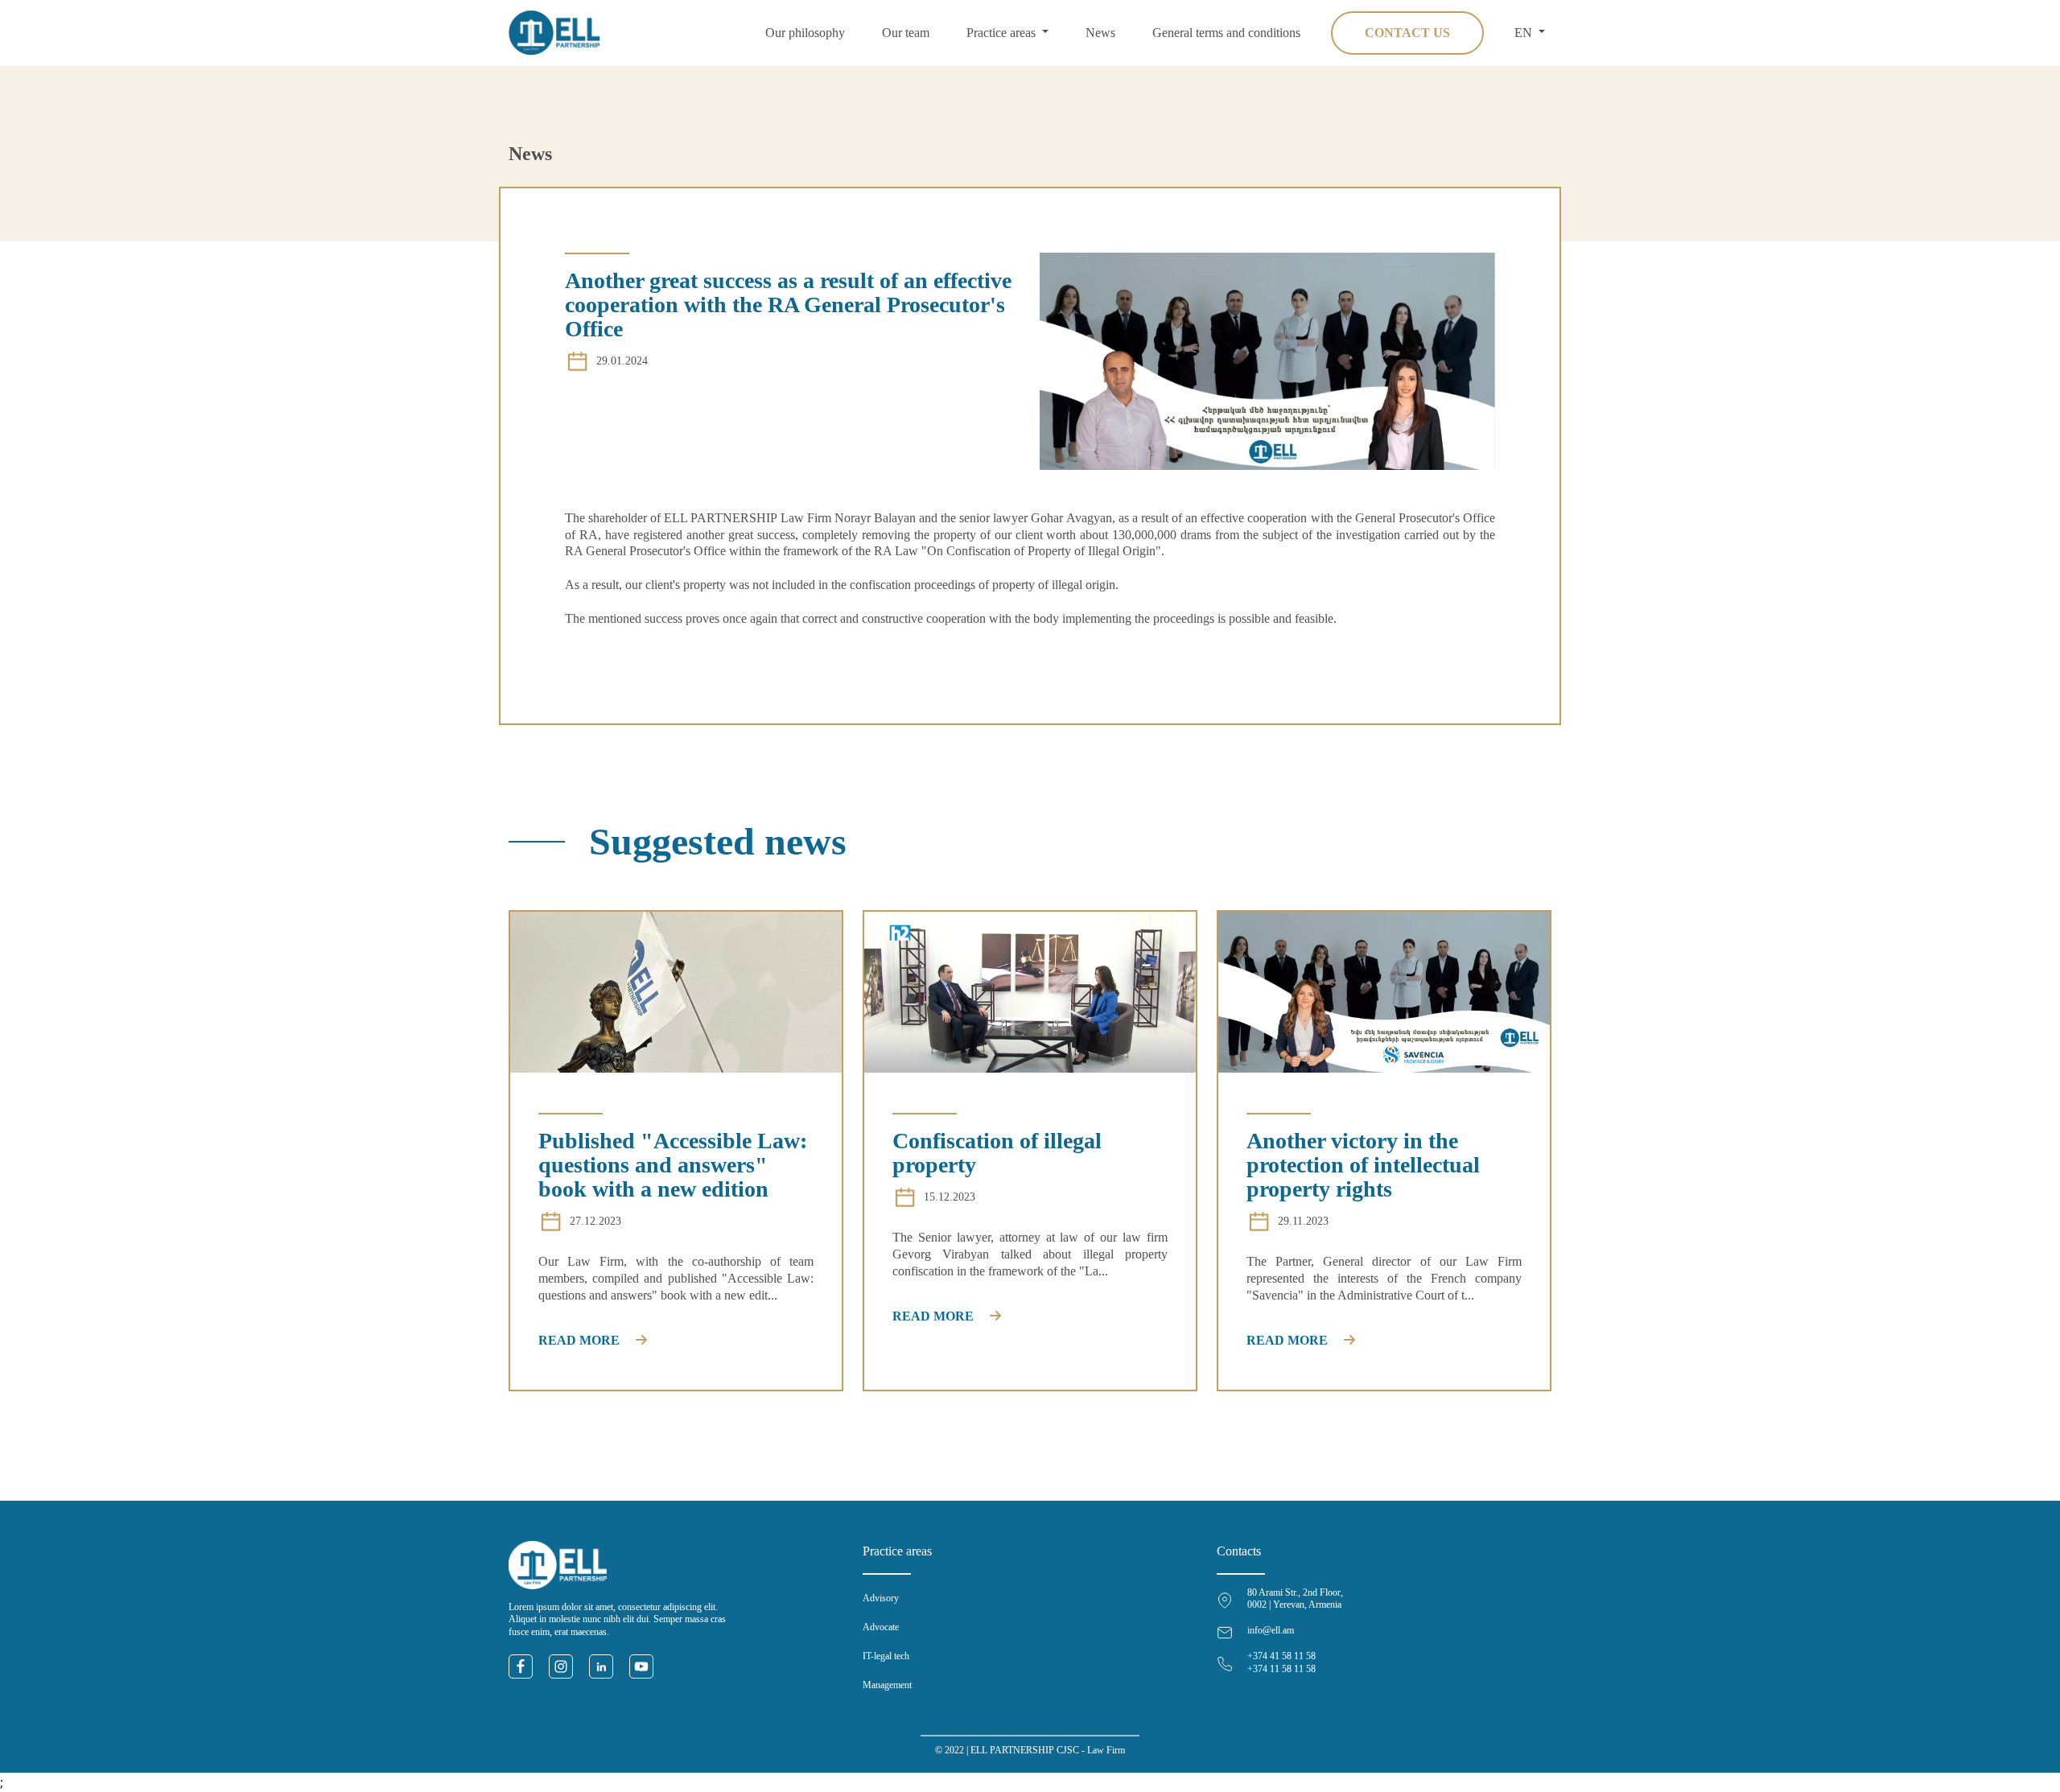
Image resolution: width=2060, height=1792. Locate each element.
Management (887, 1685)
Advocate (881, 1627)
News (1100, 33)
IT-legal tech (886, 1656)
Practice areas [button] (1003, 33)
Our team (906, 33)
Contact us (1407, 33)
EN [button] (1525, 33)
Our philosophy (805, 33)
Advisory (881, 1598)
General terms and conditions (1226, 33)
